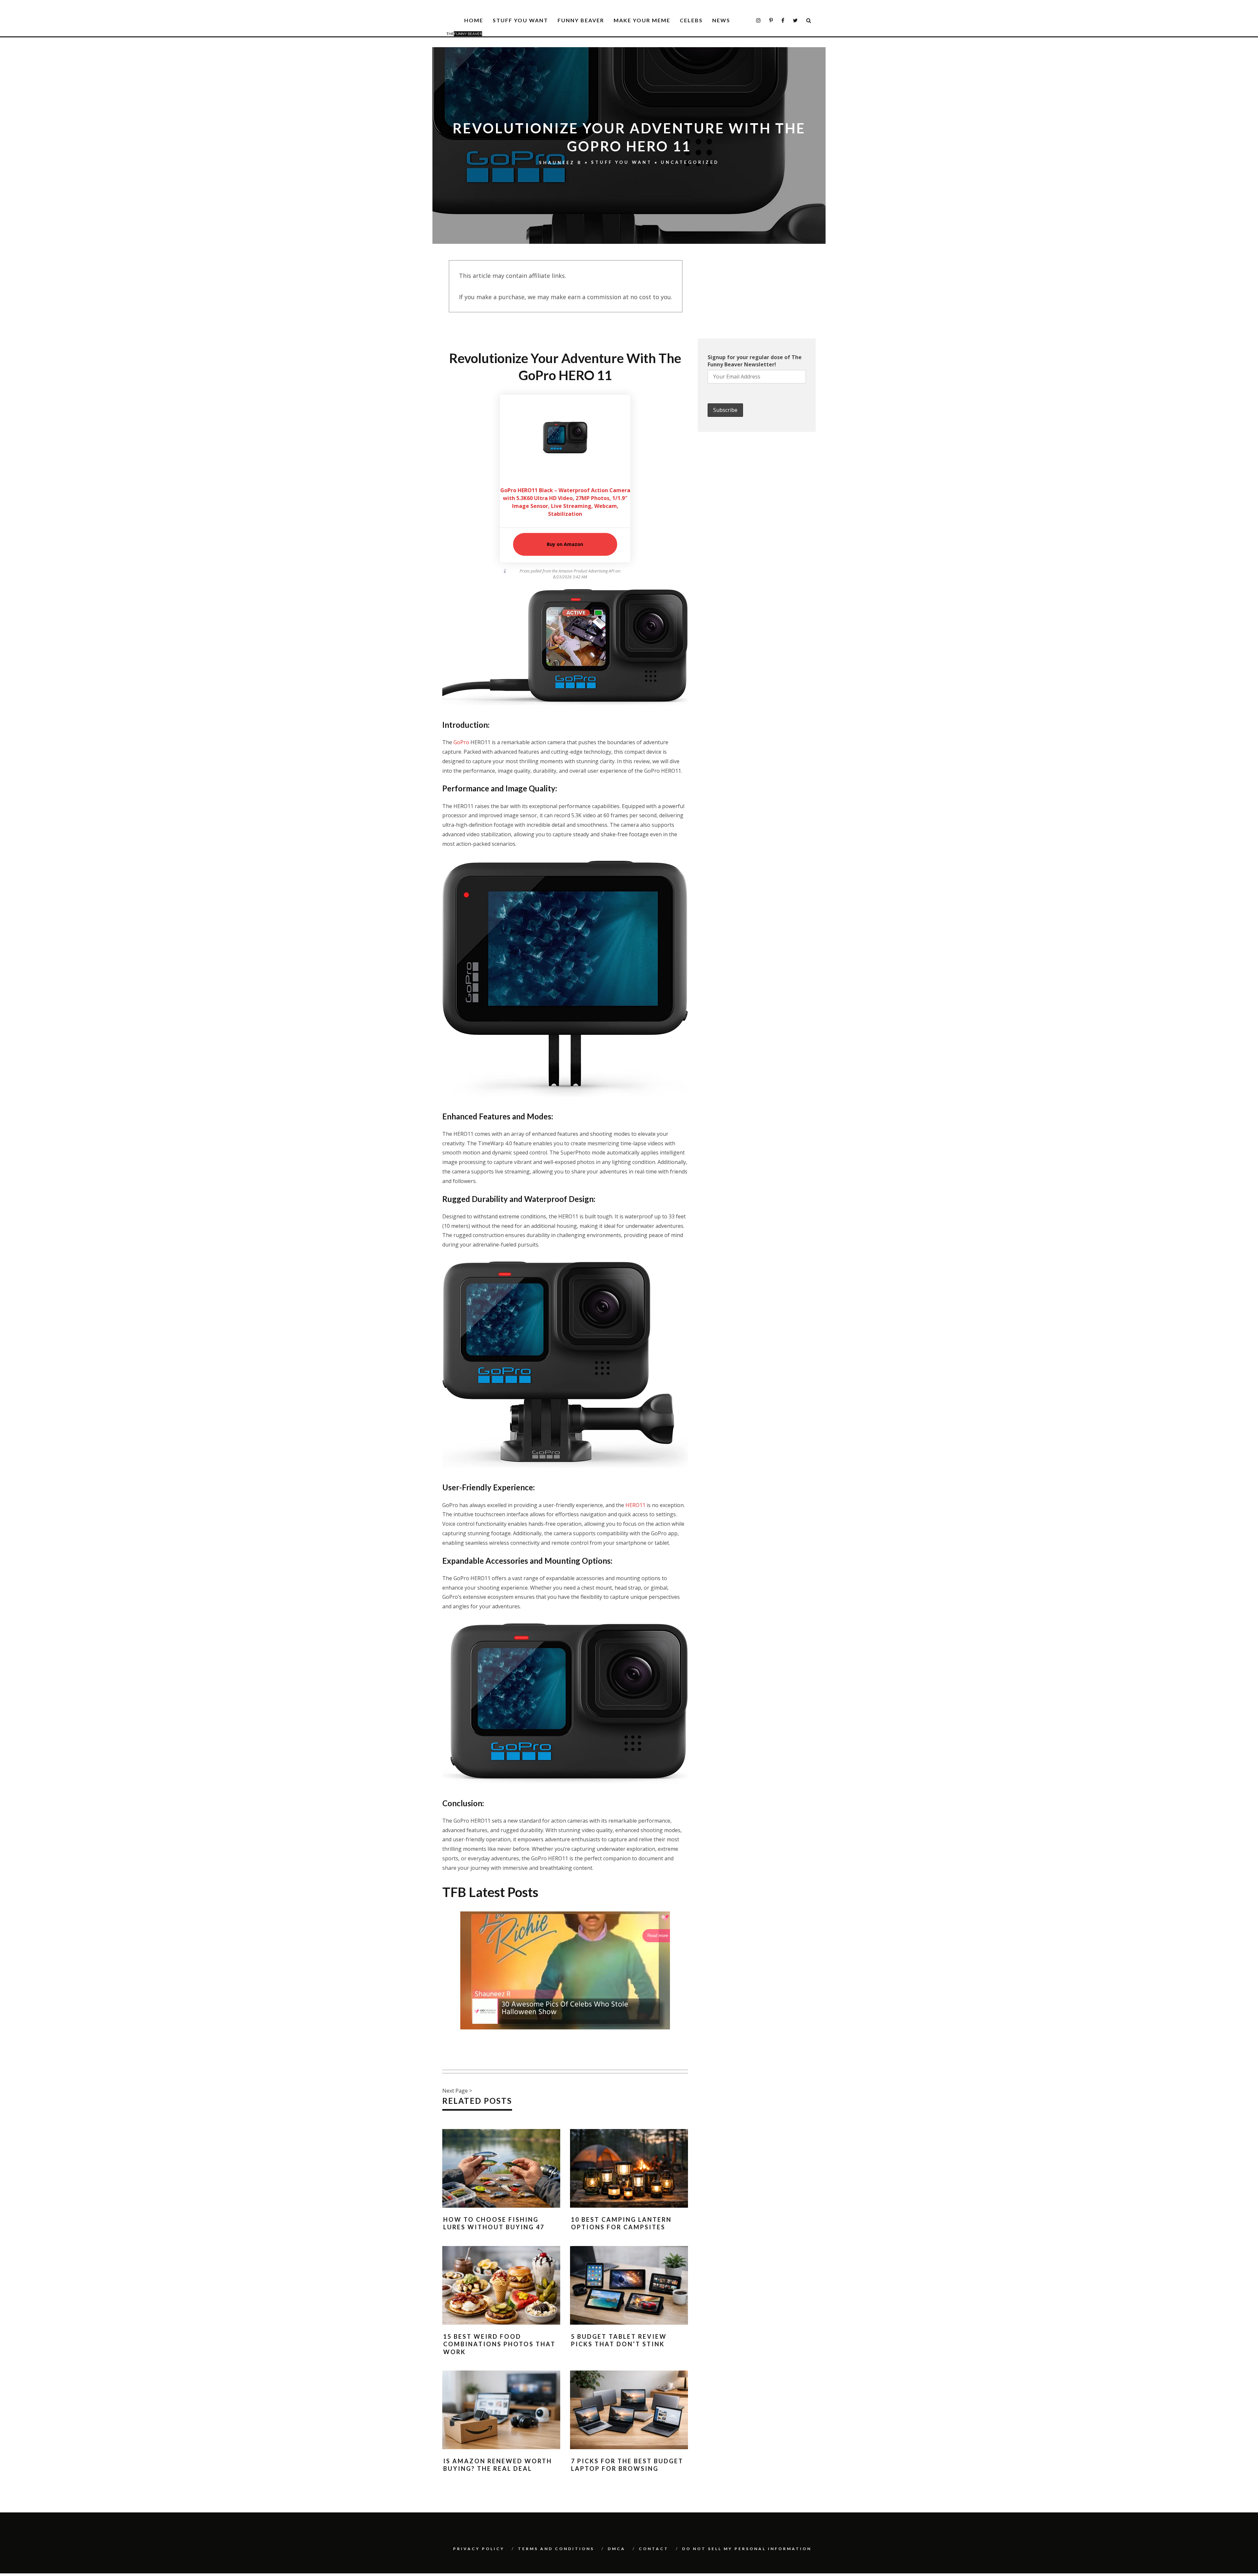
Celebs (691, 20)
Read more (658, 1936)
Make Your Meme (642, 20)
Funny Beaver (581, 20)
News (721, 20)
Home (474, 20)
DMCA (617, 2549)
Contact (654, 2549)
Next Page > (457, 2091)
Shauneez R (561, 163)
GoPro (461, 742)
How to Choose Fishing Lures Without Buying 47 (494, 2223)
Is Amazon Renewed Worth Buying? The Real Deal (498, 2465)
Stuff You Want (520, 20)
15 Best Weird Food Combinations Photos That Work (499, 2344)
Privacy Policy (479, 2549)
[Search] (809, 20)
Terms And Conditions (556, 2549)
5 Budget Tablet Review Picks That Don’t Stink (619, 2340)
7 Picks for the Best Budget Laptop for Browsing (627, 2465)
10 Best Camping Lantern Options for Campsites (621, 2223)
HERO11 (635, 1505)
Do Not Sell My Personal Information (747, 2549)
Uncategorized (690, 163)
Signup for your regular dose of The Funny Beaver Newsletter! (755, 361)
